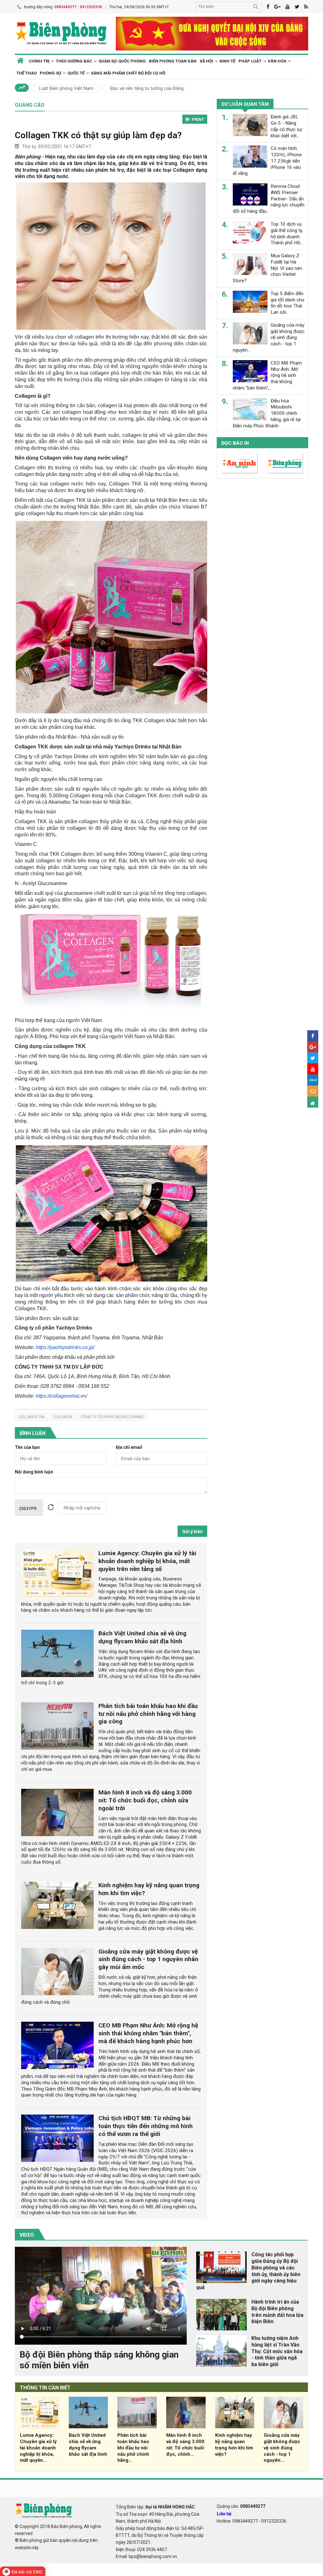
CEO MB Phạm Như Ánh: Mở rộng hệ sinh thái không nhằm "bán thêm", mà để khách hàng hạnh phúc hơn (148, 2033)
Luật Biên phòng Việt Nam (66, 88)
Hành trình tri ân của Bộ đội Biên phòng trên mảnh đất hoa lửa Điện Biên (277, 2312)
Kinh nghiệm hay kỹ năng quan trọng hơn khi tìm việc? (234, 2445)
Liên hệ (224, 2514)
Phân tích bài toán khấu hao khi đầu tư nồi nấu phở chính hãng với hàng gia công (148, 1714)
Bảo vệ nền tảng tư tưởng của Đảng (147, 88)
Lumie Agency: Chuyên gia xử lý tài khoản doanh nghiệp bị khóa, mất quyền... (38, 2448)
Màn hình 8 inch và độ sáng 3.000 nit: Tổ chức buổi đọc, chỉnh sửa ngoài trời (145, 1800)
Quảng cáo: (241, 2506)
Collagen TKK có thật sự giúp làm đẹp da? (98, 135)
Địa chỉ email (129, 1447)
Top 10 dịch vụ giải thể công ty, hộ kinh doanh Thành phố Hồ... (287, 233)
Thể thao (26, 73)
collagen (63, 1417)
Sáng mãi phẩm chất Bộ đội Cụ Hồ (128, 73)
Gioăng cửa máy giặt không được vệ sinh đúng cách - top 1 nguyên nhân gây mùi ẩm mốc (148, 1959)
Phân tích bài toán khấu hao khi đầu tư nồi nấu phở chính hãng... (133, 2448)
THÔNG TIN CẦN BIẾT (45, 2388)
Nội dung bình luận (34, 1472)
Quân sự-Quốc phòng (122, 61)
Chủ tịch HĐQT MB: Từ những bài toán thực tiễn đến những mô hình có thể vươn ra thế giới (146, 2126)
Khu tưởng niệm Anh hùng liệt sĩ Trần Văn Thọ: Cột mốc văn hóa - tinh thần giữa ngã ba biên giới (277, 2351)
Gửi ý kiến (192, 1532)
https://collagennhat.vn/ (61, 1396)
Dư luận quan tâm (245, 104)
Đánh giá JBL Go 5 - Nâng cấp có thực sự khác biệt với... (286, 126)
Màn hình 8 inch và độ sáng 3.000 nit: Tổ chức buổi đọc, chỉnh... (185, 2445)
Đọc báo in (235, 443)
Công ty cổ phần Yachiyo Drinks (112, 1417)
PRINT (198, 119)
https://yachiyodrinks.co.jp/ (65, 1347)
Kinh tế (227, 61)
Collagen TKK (32, 1417)
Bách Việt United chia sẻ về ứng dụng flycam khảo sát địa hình (142, 1637)
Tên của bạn (27, 1447)
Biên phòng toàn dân (173, 61)
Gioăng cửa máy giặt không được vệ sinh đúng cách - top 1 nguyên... (282, 2448)
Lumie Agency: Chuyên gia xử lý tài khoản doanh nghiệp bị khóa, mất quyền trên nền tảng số (147, 1561)
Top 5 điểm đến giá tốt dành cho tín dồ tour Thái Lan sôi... (288, 303)
